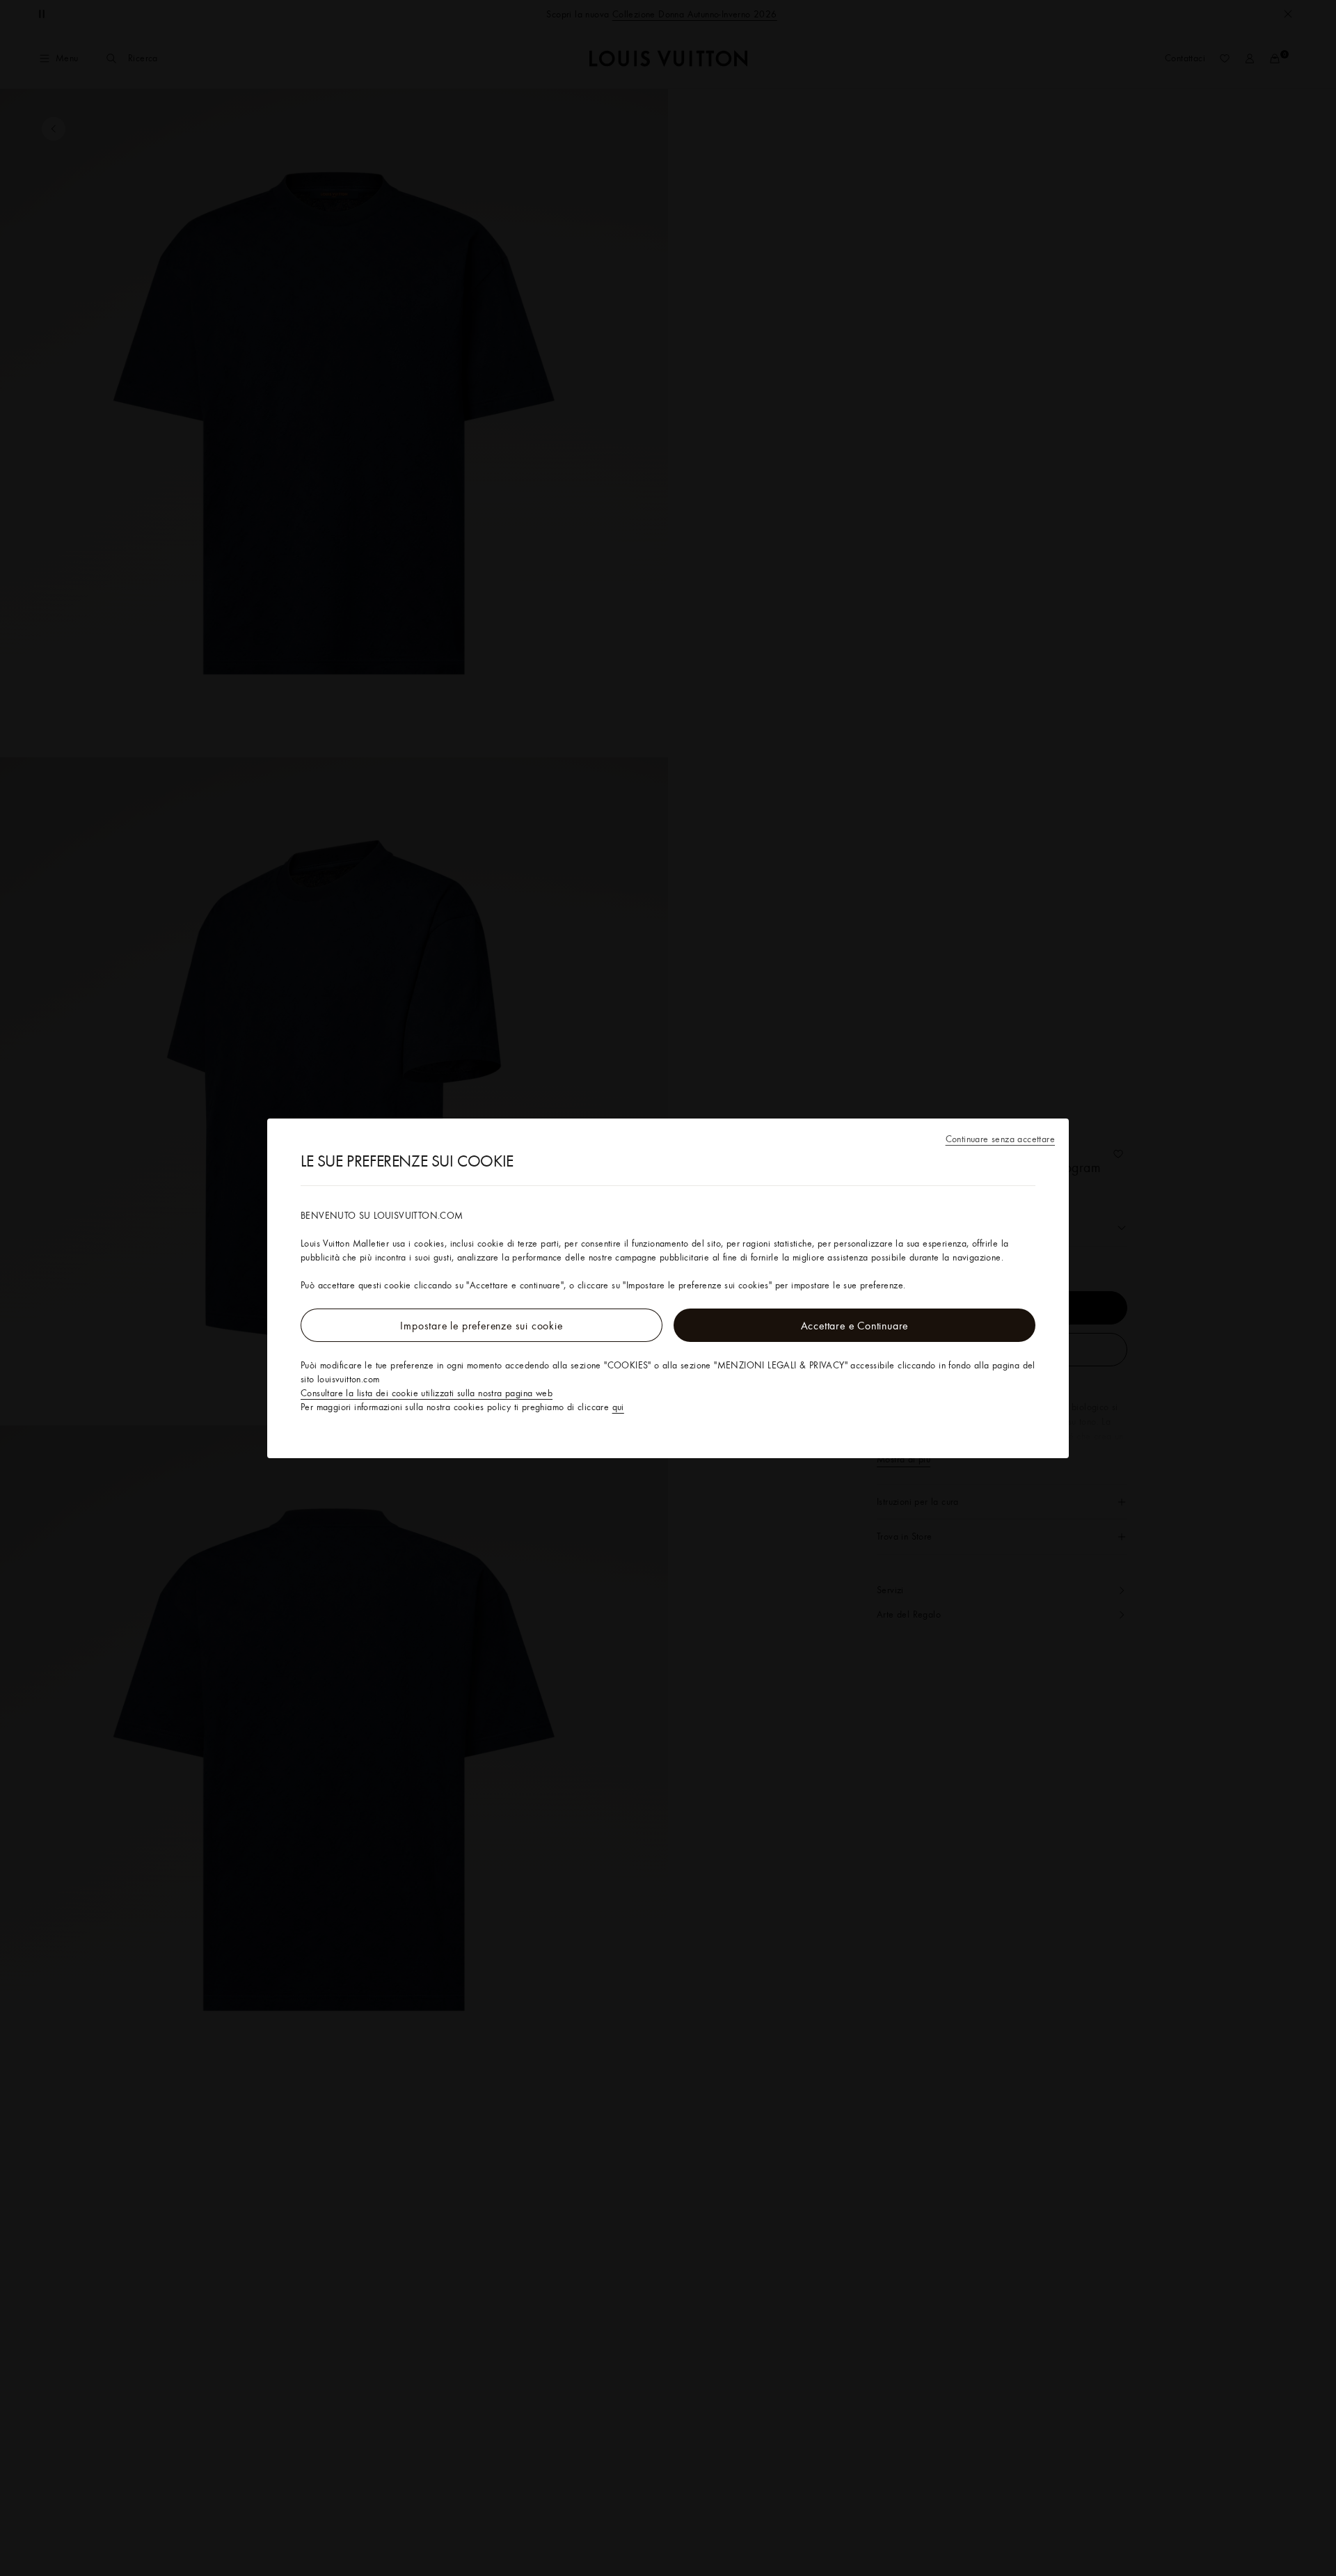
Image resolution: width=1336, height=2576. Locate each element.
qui (618, 1407)
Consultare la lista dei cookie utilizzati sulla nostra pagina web (427, 1393)
